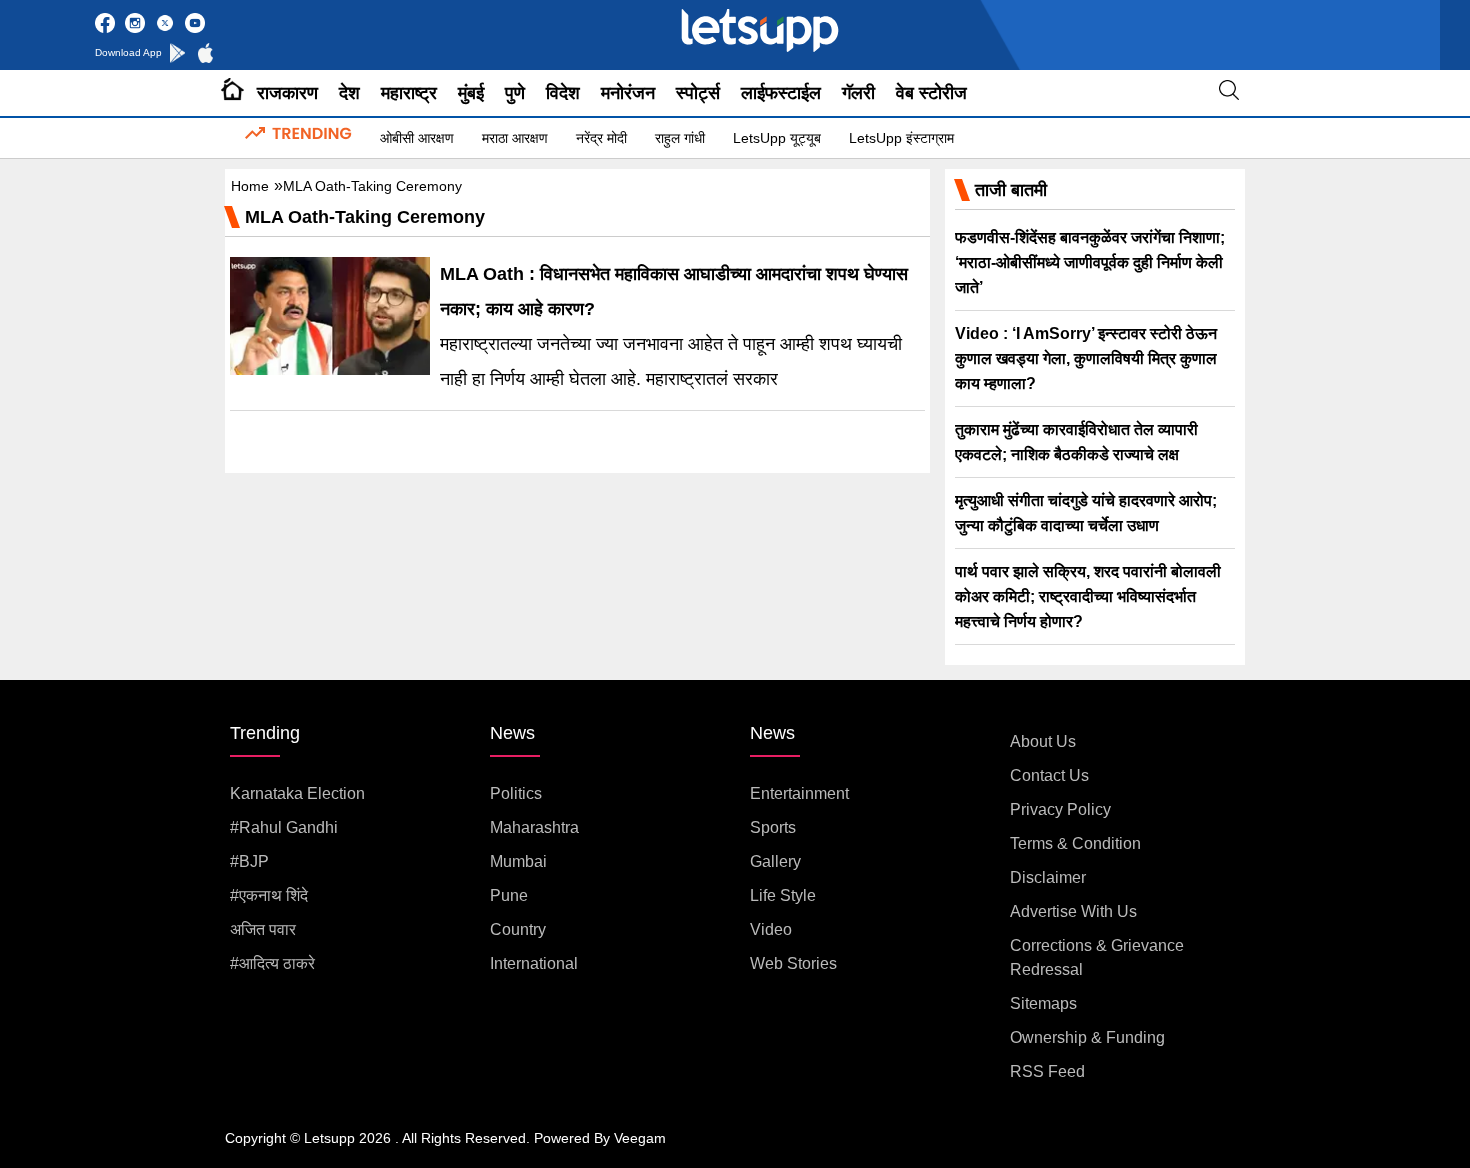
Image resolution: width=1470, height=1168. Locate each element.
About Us (1043, 741)
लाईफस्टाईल (781, 93)
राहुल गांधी (680, 138)
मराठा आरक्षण (515, 138)
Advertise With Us (1073, 911)
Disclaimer (1048, 877)
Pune (509, 895)
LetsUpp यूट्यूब (777, 138)
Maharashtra (534, 827)
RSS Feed (1047, 1071)
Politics (516, 793)
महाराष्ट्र (409, 93)
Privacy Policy (1060, 809)
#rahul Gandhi (284, 827)
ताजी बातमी (1011, 190)
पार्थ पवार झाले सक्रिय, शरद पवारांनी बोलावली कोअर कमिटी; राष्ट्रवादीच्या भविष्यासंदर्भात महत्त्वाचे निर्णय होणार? (1088, 596)
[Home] (232, 93)
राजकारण (287, 93)
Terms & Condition (1075, 843)
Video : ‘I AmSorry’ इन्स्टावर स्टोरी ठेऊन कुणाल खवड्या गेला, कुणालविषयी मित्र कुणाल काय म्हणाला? (1086, 358)
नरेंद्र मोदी (601, 138)
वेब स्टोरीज (931, 93)
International (534, 963)
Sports (773, 827)
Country (518, 929)
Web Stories (793, 963)
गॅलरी (858, 93)
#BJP (249, 861)
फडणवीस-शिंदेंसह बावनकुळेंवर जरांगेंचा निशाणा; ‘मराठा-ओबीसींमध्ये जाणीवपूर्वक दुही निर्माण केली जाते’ (1090, 262)
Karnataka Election (297, 793)
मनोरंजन (628, 93)
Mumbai (518, 861)
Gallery (775, 861)
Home (250, 186)
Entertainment (799, 793)
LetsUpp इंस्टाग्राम (901, 138)
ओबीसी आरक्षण (417, 138)
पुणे (515, 93)
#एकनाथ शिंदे (269, 895)
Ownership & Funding (1087, 1037)
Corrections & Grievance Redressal (1097, 957)
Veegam (640, 1138)
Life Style (783, 895)
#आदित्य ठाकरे (272, 963)
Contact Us (1049, 775)
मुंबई (471, 93)
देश (349, 93)
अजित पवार (263, 929)
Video (771, 929)
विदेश (563, 93)
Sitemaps (1043, 1003)
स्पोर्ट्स (698, 93)
